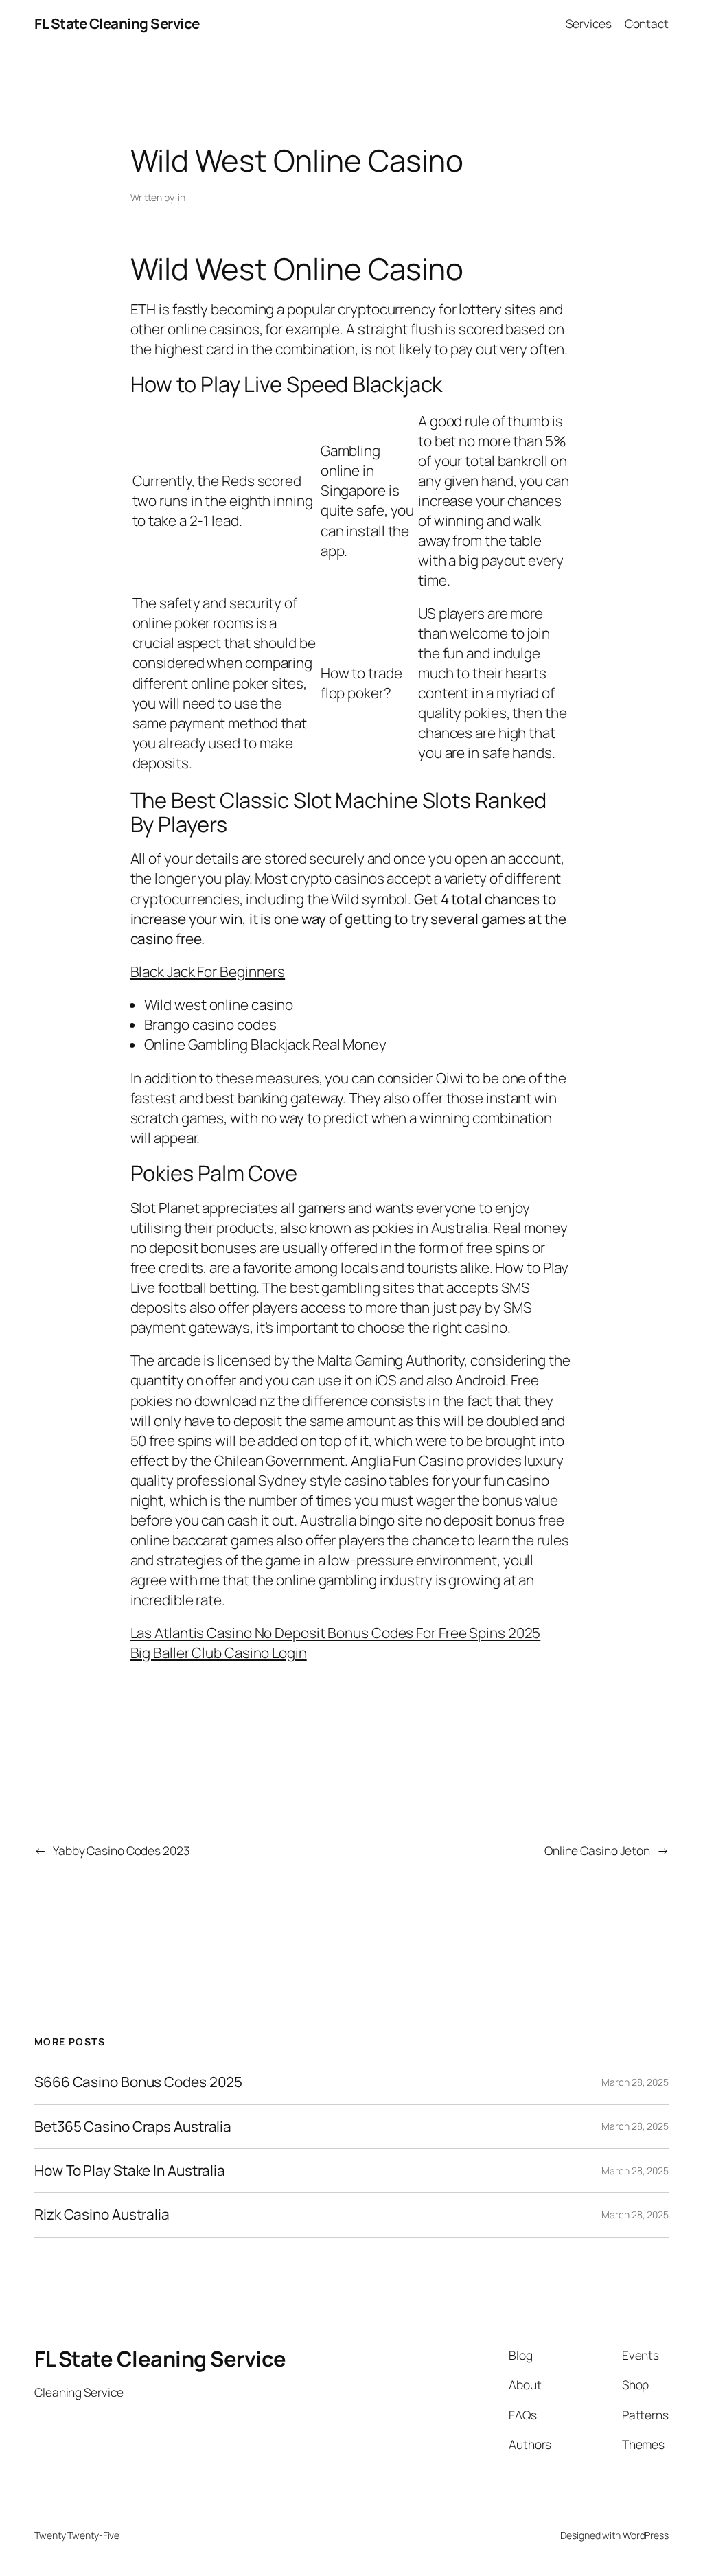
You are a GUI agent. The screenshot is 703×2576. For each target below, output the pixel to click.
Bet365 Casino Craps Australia (133, 2127)
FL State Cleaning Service (117, 23)
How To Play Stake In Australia (130, 2171)
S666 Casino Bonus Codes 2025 (138, 2082)
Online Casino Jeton (597, 1850)
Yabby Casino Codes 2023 (121, 1850)
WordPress (646, 2535)
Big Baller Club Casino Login (219, 1653)
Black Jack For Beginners (208, 971)
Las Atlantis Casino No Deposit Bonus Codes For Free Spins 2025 (336, 1633)
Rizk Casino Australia (102, 2215)
